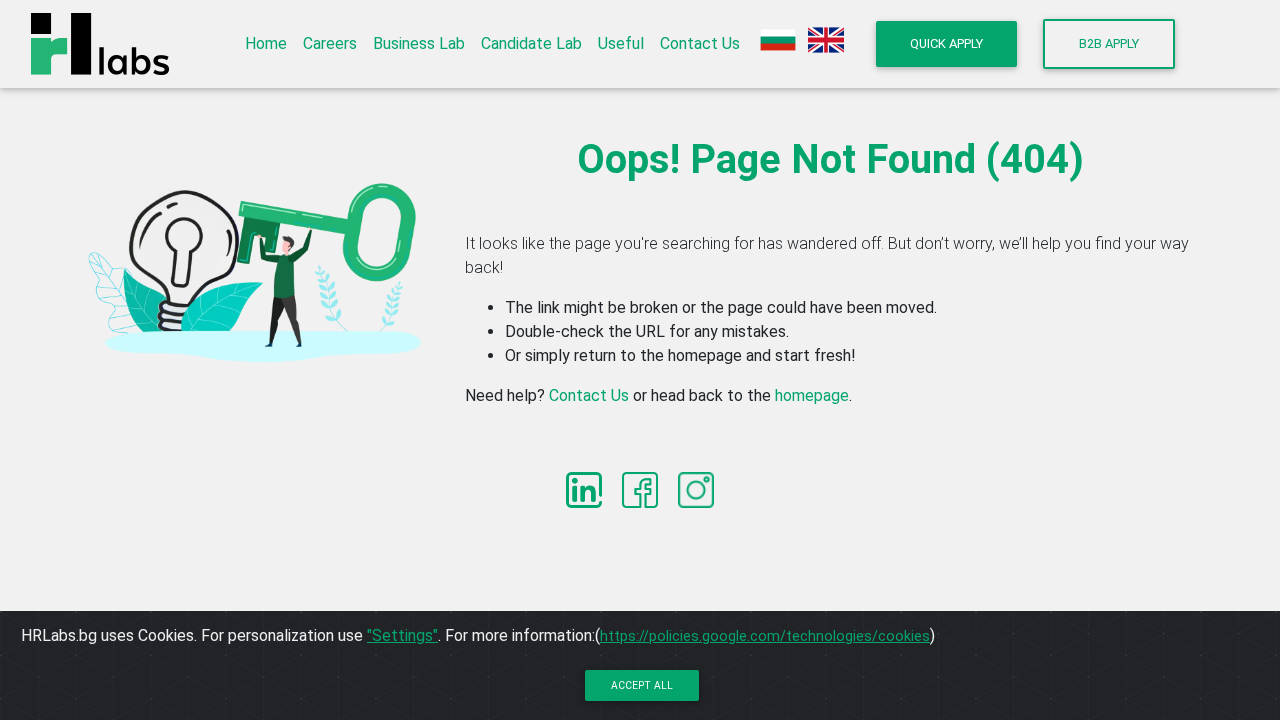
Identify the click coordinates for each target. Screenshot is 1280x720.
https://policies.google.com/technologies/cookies (765, 636)
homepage (812, 395)
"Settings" (402, 635)
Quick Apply (946, 43)
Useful (621, 43)
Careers (330, 43)
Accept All (642, 685)
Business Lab (419, 43)
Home (266, 43)
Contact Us (700, 43)
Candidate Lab (531, 43)
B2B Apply (1109, 43)
